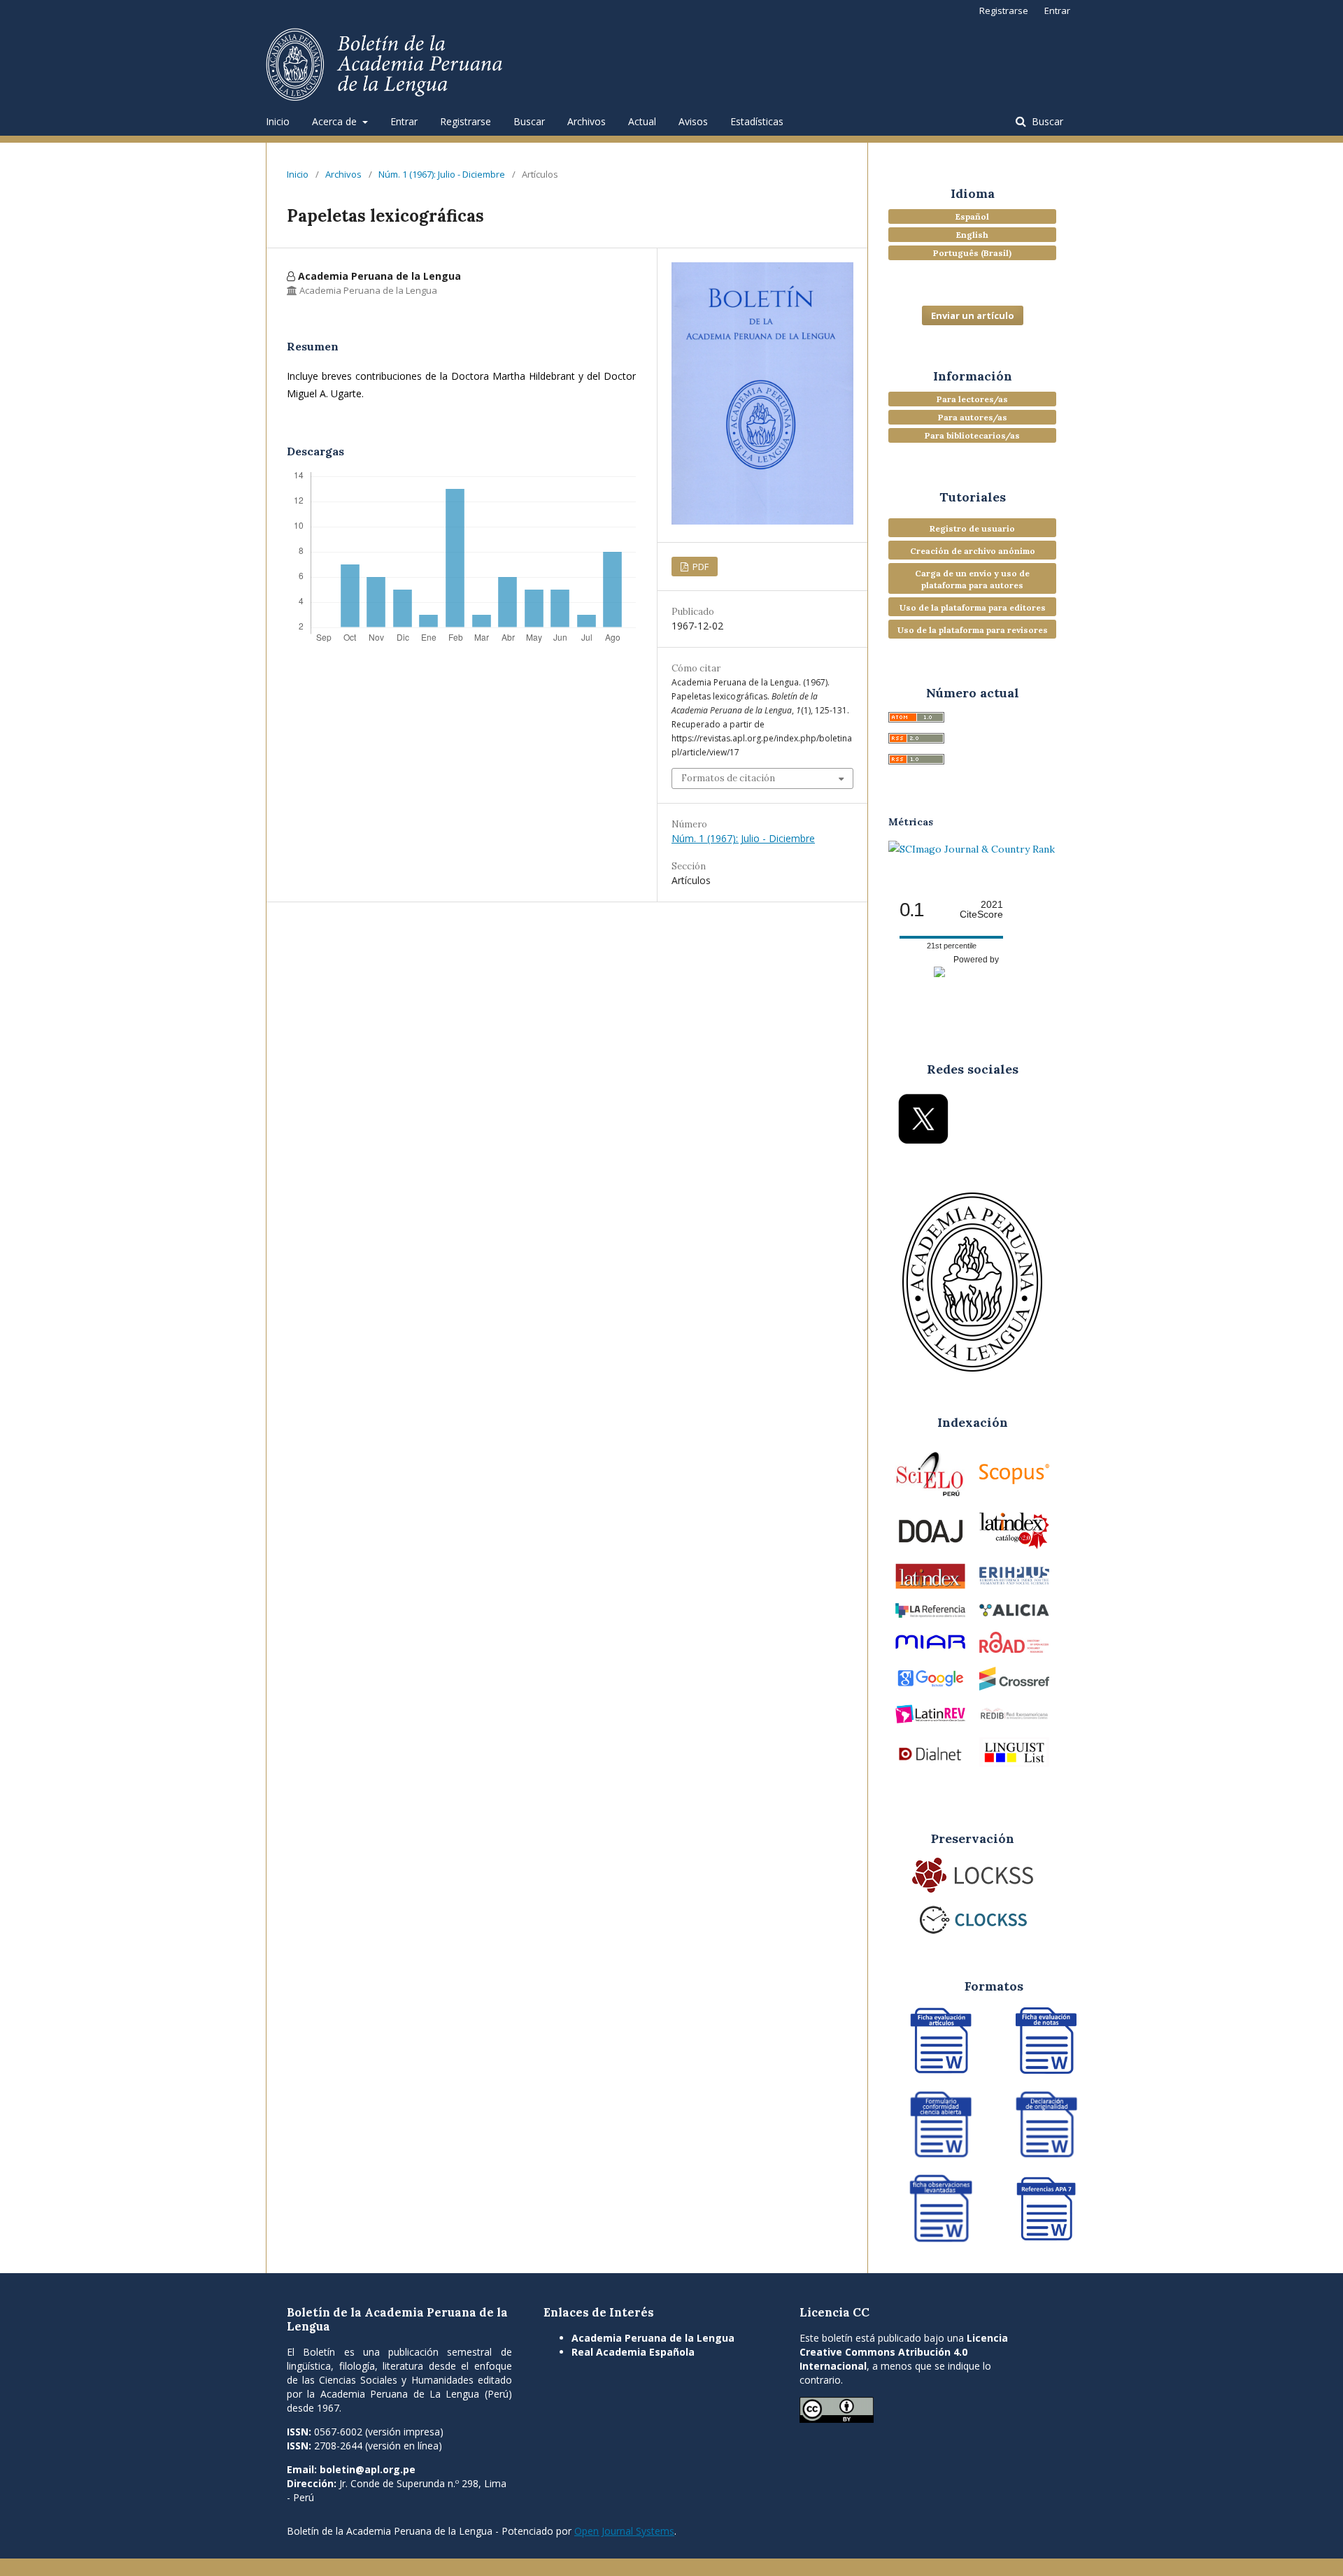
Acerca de (336, 121)
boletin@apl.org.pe (368, 2469)
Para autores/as (973, 417)
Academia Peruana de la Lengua (653, 2338)
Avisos (693, 121)
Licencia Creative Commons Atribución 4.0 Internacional (904, 2352)
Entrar (404, 121)
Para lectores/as (972, 399)
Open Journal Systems (624, 2531)
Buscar (529, 121)
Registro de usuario (972, 528)
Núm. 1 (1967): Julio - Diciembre (442, 174)
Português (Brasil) (972, 253)
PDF (699, 567)
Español (972, 216)
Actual (642, 121)
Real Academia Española (633, 2352)
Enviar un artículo (973, 315)
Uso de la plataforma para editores (973, 607)
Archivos (587, 121)
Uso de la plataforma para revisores (973, 630)
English (972, 235)
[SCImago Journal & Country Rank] (972, 849)
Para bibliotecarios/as (972, 435)
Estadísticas (757, 121)
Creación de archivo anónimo (973, 551)
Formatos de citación (728, 778)
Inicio (278, 121)
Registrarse (466, 121)
